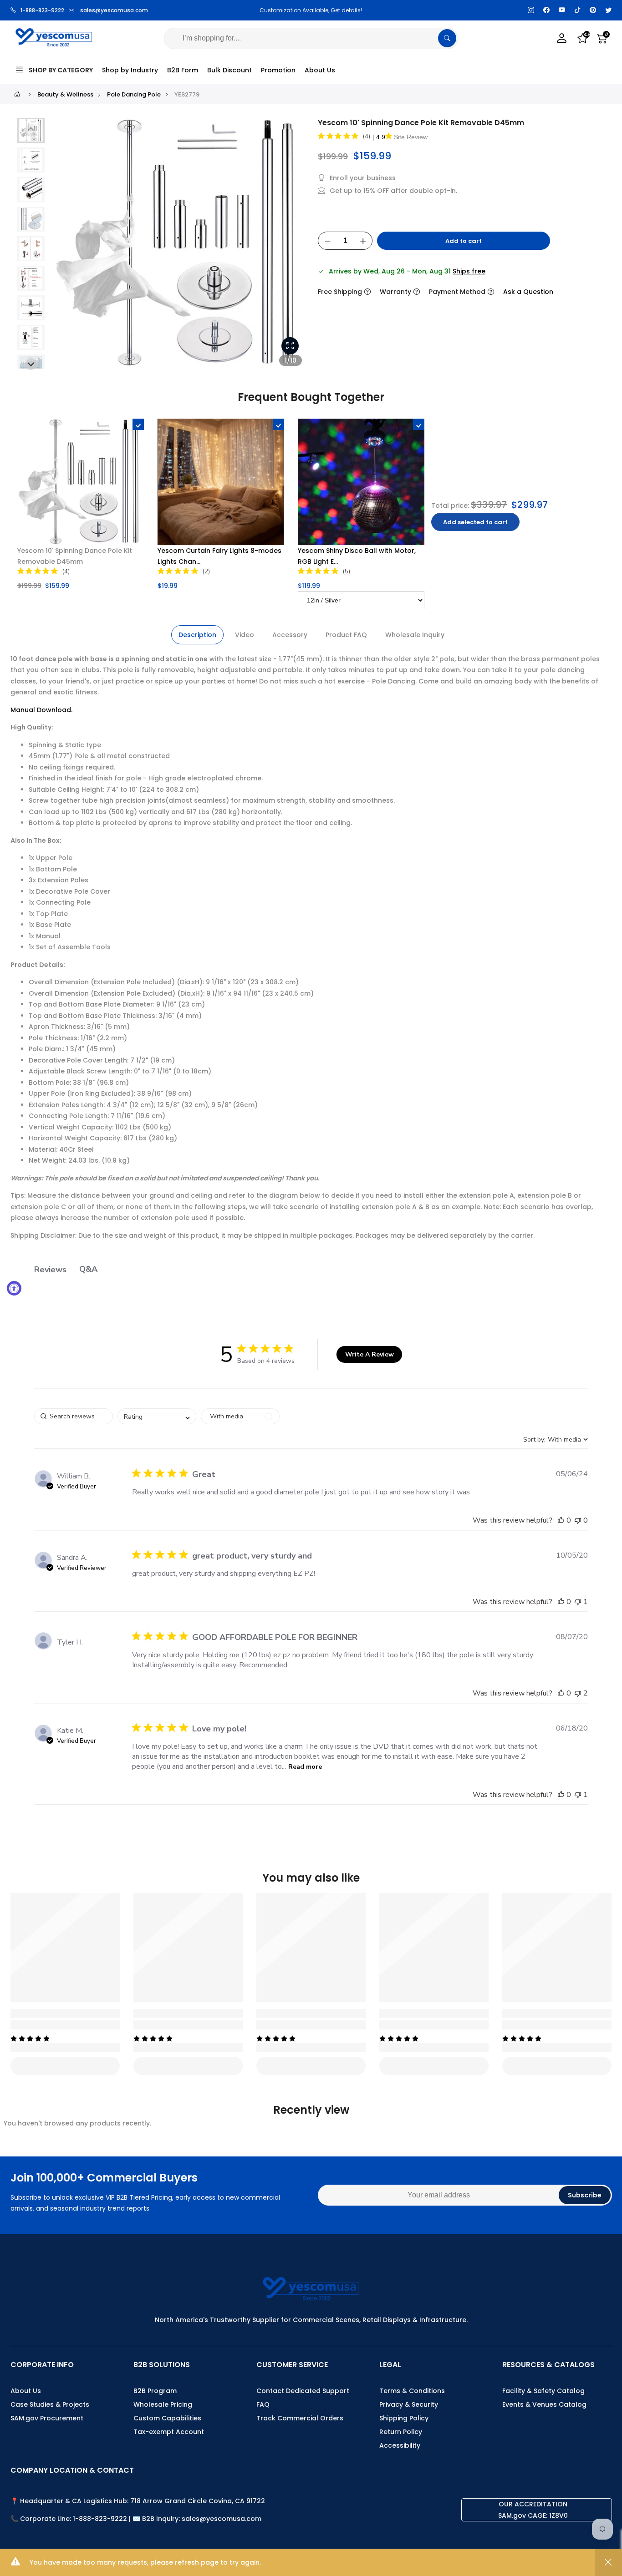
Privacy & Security (409, 2404)
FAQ (263, 2404)
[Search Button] (447, 38)
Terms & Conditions (412, 2391)
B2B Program (155, 2391)
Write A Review (370, 1354)
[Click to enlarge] (290, 346)
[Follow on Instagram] (531, 10)
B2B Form (183, 70)
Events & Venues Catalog (544, 2404)
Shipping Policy (404, 2418)
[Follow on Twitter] (608, 10)
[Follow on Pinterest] (593, 10)
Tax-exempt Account (169, 2432)
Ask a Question (528, 292)
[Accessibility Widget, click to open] (14, 1288)
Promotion (278, 70)
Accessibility (400, 2445)
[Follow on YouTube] (562, 10)
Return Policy (401, 2432)
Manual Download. (41, 710)
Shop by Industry (130, 70)
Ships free (469, 271)
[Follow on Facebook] (546, 10)
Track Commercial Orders (300, 2418)
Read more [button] (305, 1767)
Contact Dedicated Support (303, 2391)
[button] (31, 160)
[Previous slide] (66, 247)
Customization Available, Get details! (251, 10)
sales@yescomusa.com (114, 10)
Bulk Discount (229, 70)
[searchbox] (74, 1416)
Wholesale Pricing (163, 2404)
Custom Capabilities (167, 2418)
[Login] (562, 38)
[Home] (17, 94)
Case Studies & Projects (50, 2404)
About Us (320, 70)
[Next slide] (292, 247)
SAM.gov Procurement (47, 2418)
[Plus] (363, 241)
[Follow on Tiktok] (577, 10)
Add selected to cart (475, 522)
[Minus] (327, 241)
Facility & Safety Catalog (543, 2391)
